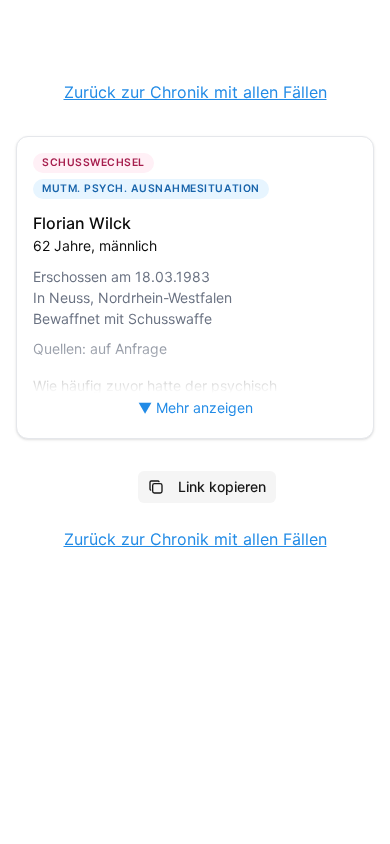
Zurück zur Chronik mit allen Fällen (195, 92)
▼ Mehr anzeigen (195, 407)
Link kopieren (222, 486)
